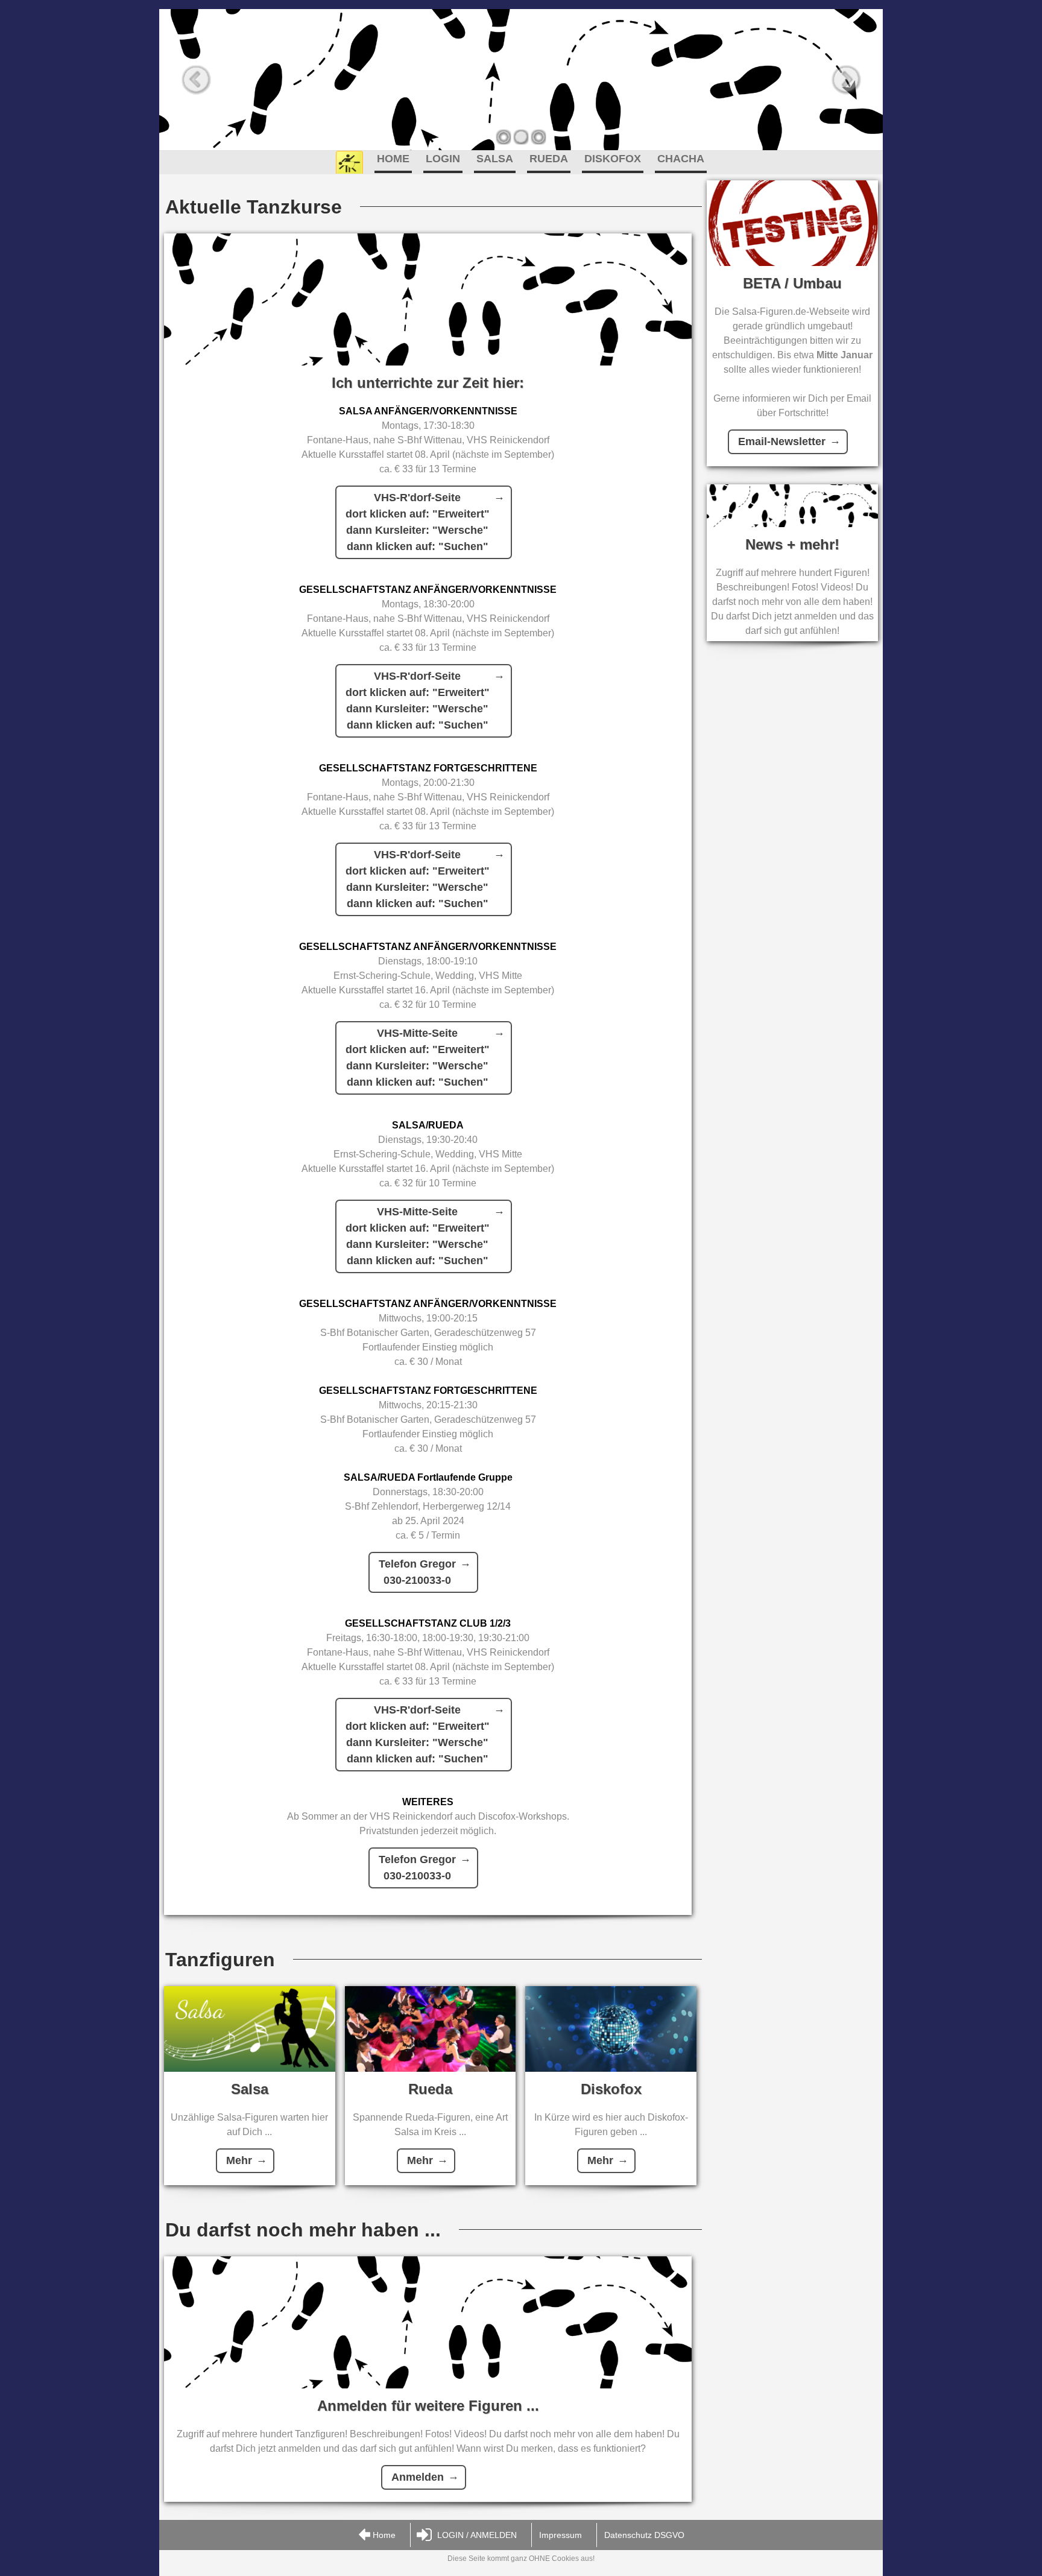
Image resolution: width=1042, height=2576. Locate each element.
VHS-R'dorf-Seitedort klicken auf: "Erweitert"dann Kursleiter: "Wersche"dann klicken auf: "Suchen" (418, 522)
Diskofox (611, 2089)
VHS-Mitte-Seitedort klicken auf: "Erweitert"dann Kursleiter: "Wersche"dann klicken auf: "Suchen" (418, 1058)
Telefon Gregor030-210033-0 (417, 1572)
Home (384, 2535)
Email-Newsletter (782, 441)
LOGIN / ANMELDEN (477, 2535)
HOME (393, 159)
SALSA (495, 159)
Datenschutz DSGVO (644, 2535)
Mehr (239, 2160)
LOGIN (443, 159)
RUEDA (549, 159)
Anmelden (418, 2477)
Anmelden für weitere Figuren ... (428, 2406)
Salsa (250, 2089)
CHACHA (681, 159)
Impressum (560, 2535)
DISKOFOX (613, 159)
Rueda (430, 2089)
